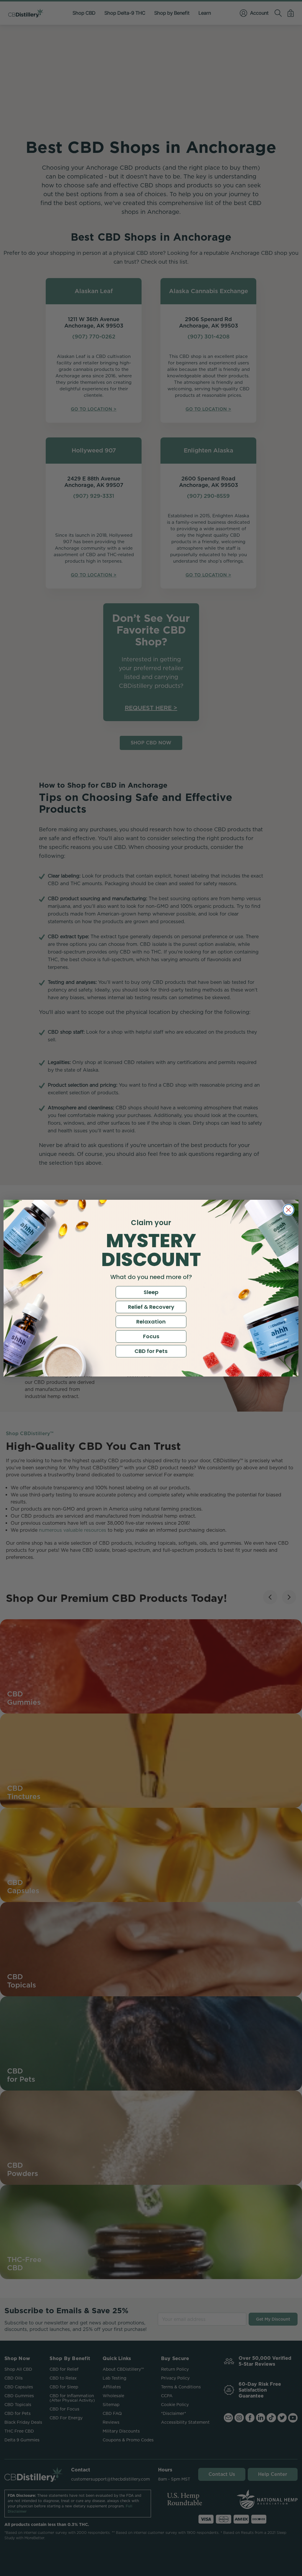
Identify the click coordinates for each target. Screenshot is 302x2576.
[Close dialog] (288, 1210)
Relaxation (151, 1322)
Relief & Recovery (151, 1307)
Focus (151, 1336)
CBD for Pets (151, 1351)
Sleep (151, 1292)
